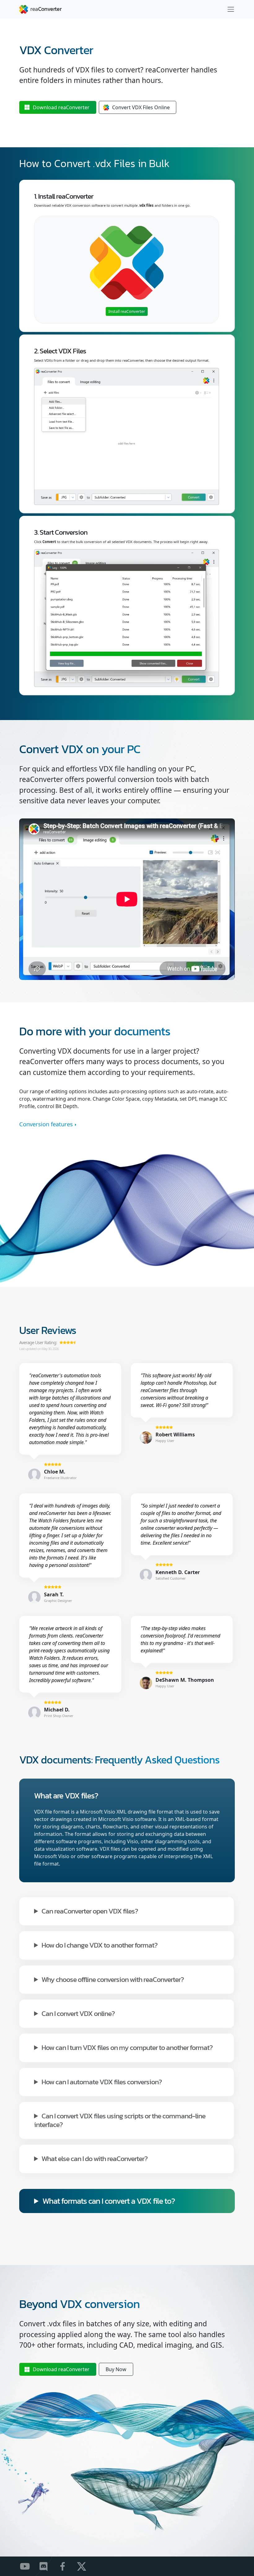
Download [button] (61, 107)
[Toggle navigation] (231, 9)
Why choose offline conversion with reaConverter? (113, 1979)
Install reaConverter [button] (127, 311)
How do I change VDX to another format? (99, 1945)
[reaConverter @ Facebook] (66, 2566)
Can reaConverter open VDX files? (90, 1911)
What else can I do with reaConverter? (94, 2158)
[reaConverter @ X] (85, 2566)
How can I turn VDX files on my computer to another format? (127, 2047)
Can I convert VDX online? (78, 2013)
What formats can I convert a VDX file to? (109, 2201)
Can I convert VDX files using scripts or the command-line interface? (120, 2120)
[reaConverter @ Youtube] (29, 2566)
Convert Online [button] (141, 107)
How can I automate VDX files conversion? (102, 2081)
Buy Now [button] (116, 2369)
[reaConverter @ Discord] (48, 2566)
